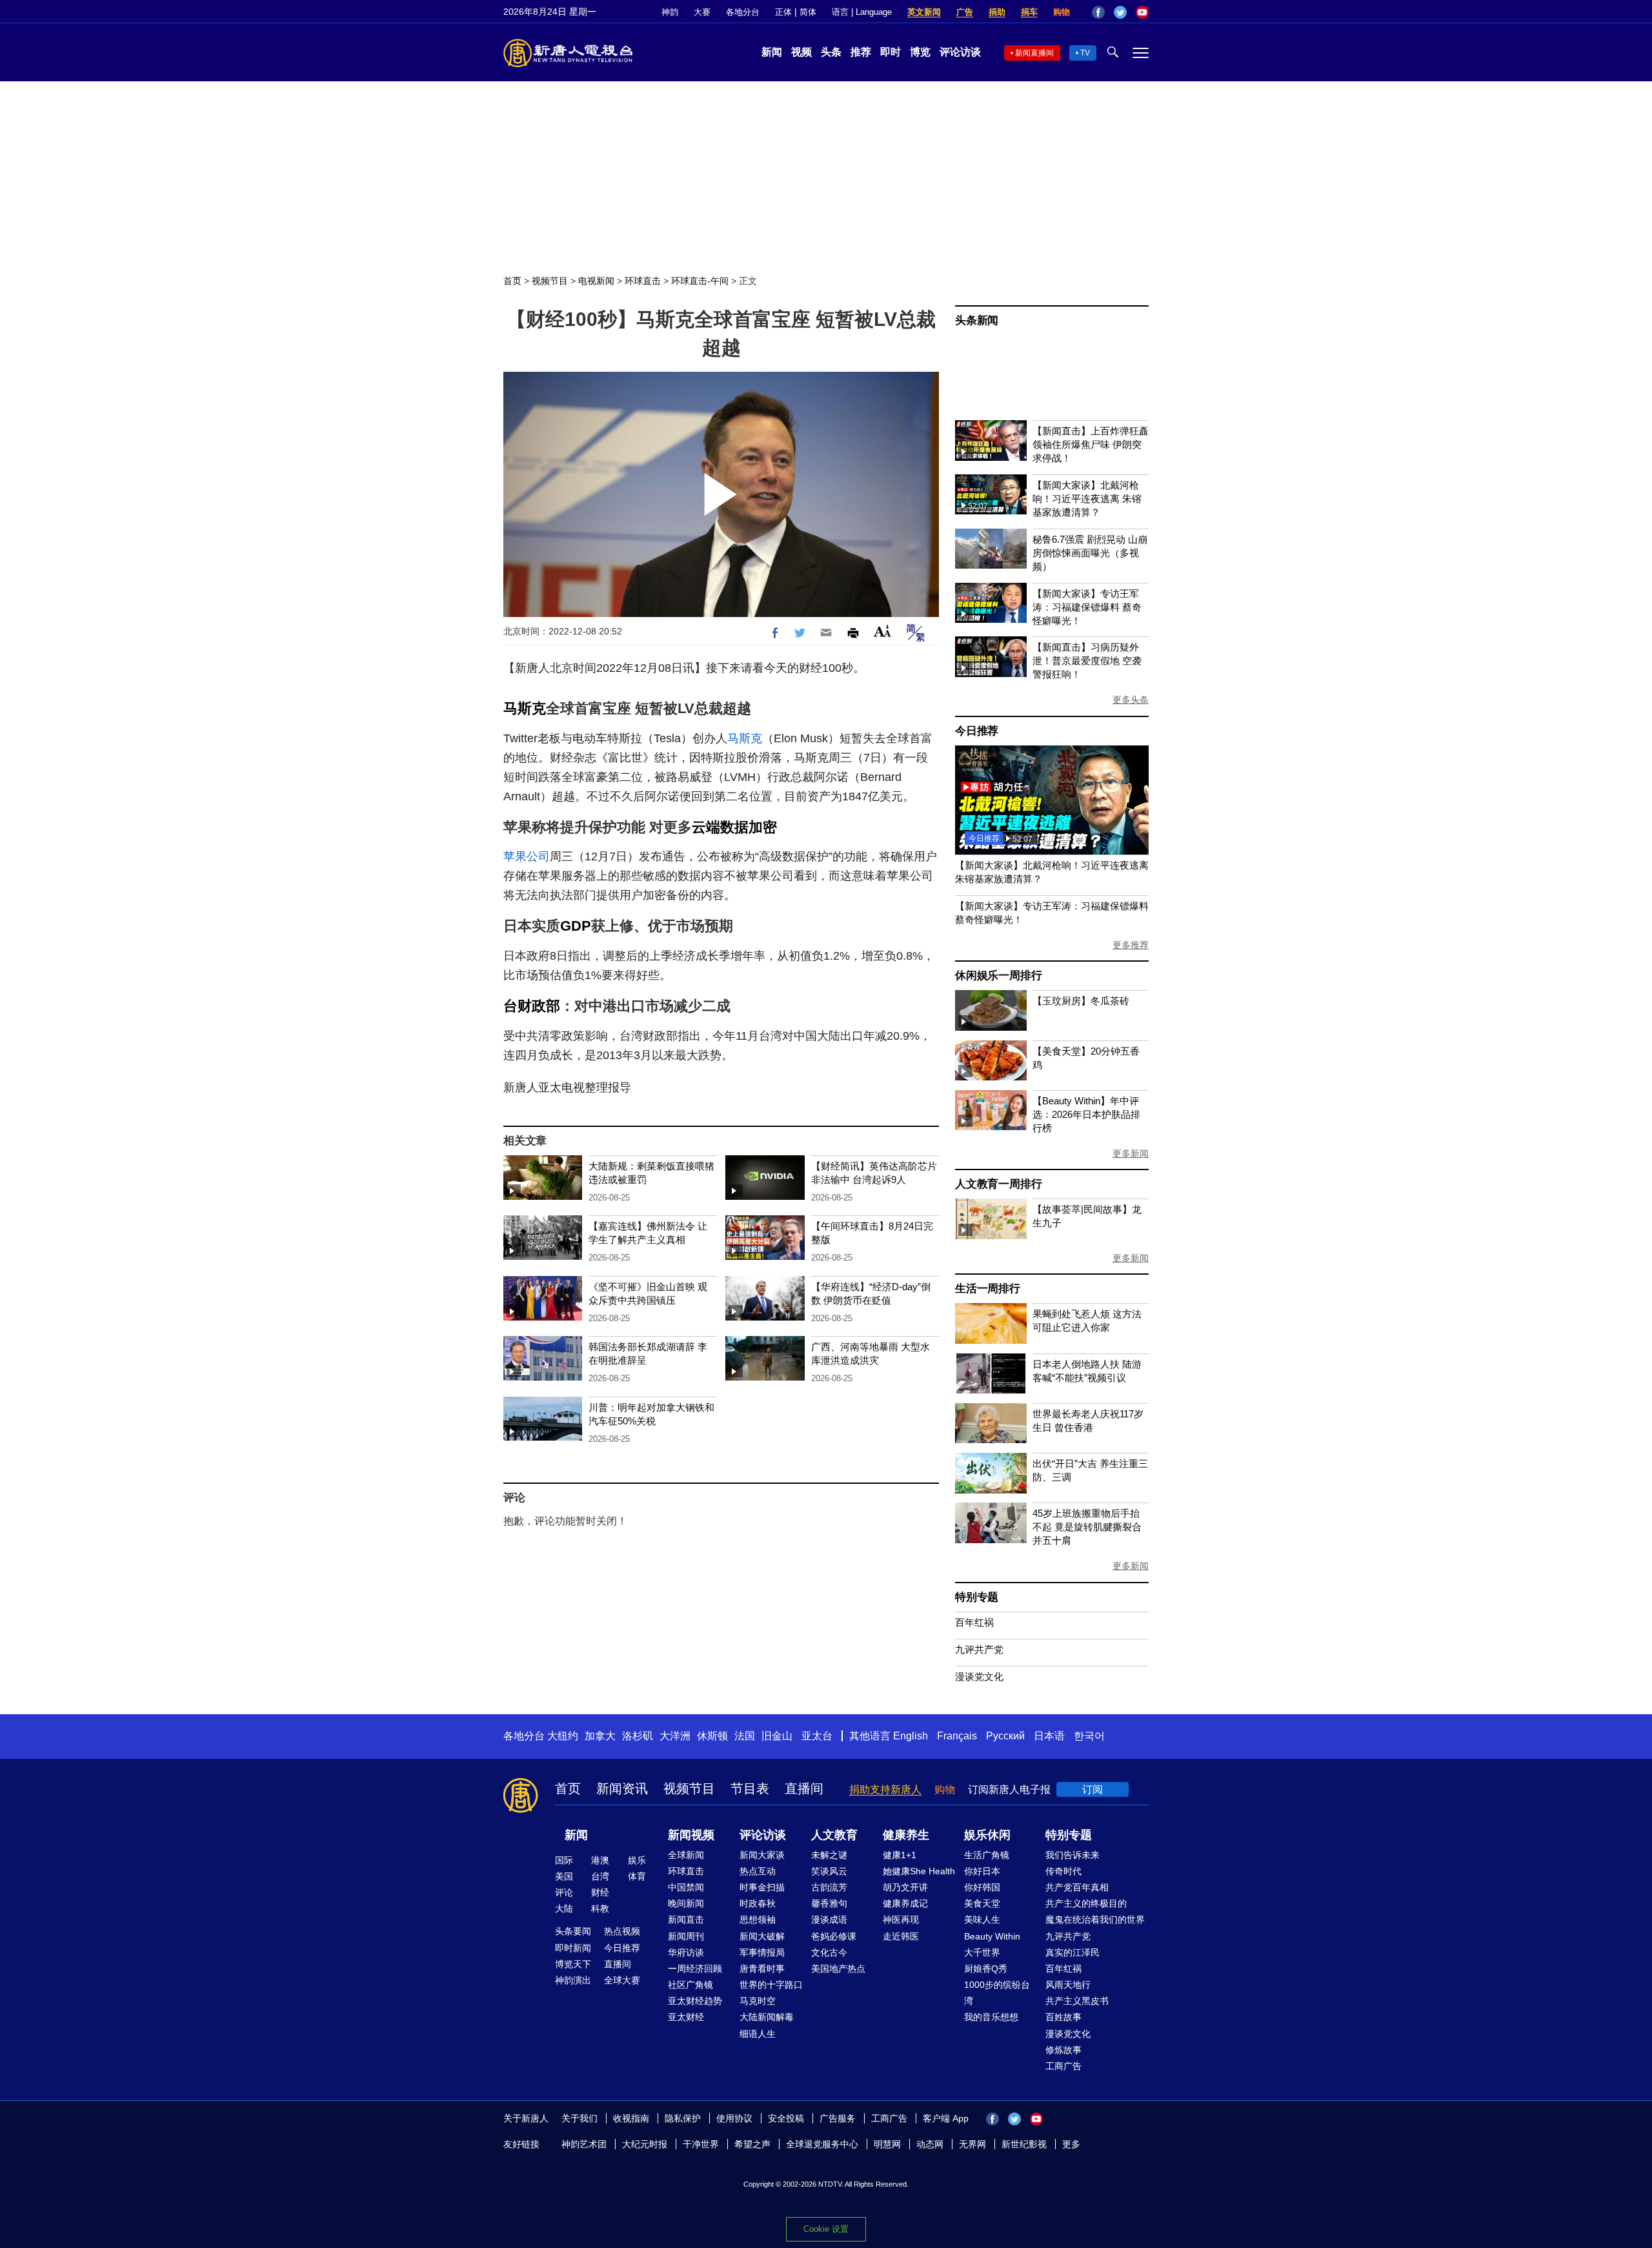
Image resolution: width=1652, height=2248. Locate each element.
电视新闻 (596, 281)
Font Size (882, 631)
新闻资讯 (622, 1788)
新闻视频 (691, 1835)
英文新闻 (924, 12)
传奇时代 (1063, 1871)
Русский (1005, 1736)
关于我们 (579, 2118)
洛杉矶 (638, 1736)
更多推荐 (1131, 945)
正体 (783, 12)
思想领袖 (758, 1919)
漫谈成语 (829, 1919)
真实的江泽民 (1073, 1952)
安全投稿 (786, 2118)
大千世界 (982, 1952)
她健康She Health (919, 1871)
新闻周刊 (686, 1936)
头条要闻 (573, 1931)
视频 (801, 52)
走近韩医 (901, 1936)
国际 (564, 1860)
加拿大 (600, 1736)
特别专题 (977, 1597)
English (911, 1736)
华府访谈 (686, 1952)
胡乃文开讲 (905, 1887)
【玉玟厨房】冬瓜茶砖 (1081, 1001)
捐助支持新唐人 (885, 1789)
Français (957, 1736)
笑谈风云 (829, 1871)
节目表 (750, 1788)
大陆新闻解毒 (767, 2017)
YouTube (1142, 12)
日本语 (1049, 1736)
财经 (600, 1892)
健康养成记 (905, 1903)
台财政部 (532, 1006)
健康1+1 (900, 1855)
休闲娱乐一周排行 (998, 976)
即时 (891, 52)
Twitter (1120, 12)
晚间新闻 (686, 1903)
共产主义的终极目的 (1086, 1903)
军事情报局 (762, 1952)
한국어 (1089, 1736)
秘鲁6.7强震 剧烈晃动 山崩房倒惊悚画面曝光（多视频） (1090, 553)
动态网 (930, 2144)
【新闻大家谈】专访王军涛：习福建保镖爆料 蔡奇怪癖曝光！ (1087, 607)
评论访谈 (960, 52)
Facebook (1098, 12)
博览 (920, 52)
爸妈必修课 (834, 1936)
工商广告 (1063, 2066)
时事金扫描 (762, 1887)
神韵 (670, 12)
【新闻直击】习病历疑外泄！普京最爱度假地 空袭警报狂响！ (1087, 661)
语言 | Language (862, 12)
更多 (1071, 2144)
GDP (576, 926)
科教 (600, 1909)
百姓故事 (1063, 2017)
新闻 (772, 52)
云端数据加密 (734, 827)
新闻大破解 (762, 1936)
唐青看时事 (762, 1969)
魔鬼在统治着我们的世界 (1095, 1919)
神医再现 (901, 1919)
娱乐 (637, 1860)
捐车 (1029, 12)
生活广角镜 (987, 1855)
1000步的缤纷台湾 (997, 1993)
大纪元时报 (645, 2144)
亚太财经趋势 (695, 2001)
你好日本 (982, 1871)
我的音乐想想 (991, 2017)
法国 (745, 1736)
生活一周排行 (988, 1289)
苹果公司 (527, 856)
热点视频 (622, 1931)
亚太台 (817, 1736)
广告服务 (838, 2118)
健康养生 (906, 1835)
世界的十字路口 (771, 1985)
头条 (831, 52)
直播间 (804, 1788)
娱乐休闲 (987, 1835)
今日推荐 (977, 731)
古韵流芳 (829, 1887)
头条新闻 (977, 320)
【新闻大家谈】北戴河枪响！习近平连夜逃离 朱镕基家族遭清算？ (1087, 499)
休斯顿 (712, 1736)
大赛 (702, 12)
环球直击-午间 (700, 281)
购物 (1062, 12)
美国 (564, 1876)
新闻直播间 (1034, 53)
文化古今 (829, 1952)
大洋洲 (675, 1736)
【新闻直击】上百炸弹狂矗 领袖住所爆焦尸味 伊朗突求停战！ (1091, 444)
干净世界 (701, 2144)
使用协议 (734, 2118)
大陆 (564, 1909)
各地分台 (743, 12)
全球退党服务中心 (822, 2144)
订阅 (1093, 1789)
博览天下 (573, 1964)
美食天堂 (982, 1903)
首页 (512, 281)
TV (1085, 53)
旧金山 (777, 1736)
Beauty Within (992, 1936)
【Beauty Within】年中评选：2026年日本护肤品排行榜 (1086, 1114)
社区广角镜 (690, 1985)
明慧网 (887, 2144)
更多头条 (1131, 700)
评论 (564, 1892)
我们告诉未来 (1073, 1855)
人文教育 (834, 1835)
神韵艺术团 (584, 2144)
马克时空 (758, 2001)
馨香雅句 (829, 1903)
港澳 (600, 1860)
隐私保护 (683, 2118)
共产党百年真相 (1077, 1887)
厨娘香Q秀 (986, 1969)
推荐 (861, 52)
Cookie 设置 (826, 2229)
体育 (637, 1876)
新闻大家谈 (762, 1855)
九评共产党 (979, 1649)
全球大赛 (622, 1980)
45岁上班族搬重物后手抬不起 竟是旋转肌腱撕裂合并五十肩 (1087, 1527)
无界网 (972, 2144)
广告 (965, 12)
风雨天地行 (1068, 1985)
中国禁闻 (686, 1887)
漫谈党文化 (979, 1676)
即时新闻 (573, 1948)
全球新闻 (686, 1855)
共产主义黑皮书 (1077, 2001)
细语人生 (758, 2034)
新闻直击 (686, 1919)
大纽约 (563, 1736)
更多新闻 (1131, 1153)
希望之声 (752, 2144)
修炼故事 (1063, 2050)
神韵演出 (573, 1980)
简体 (808, 12)
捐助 (997, 12)
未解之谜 (829, 1855)
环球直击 (643, 281)
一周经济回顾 (695, 1969)
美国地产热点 (838, 1969)
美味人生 (982, 1919)
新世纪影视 (1024, 2144)
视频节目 (550, 281)
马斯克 (525, 708)
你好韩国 (982, 1887)
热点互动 (758, 1871)
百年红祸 (974, 1622)
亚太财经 (686, 2017)
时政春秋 (758, 1903)
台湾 (600, 1876)
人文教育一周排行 (998, 1184)
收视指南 (631, 2118)
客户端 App (946, 2118)
